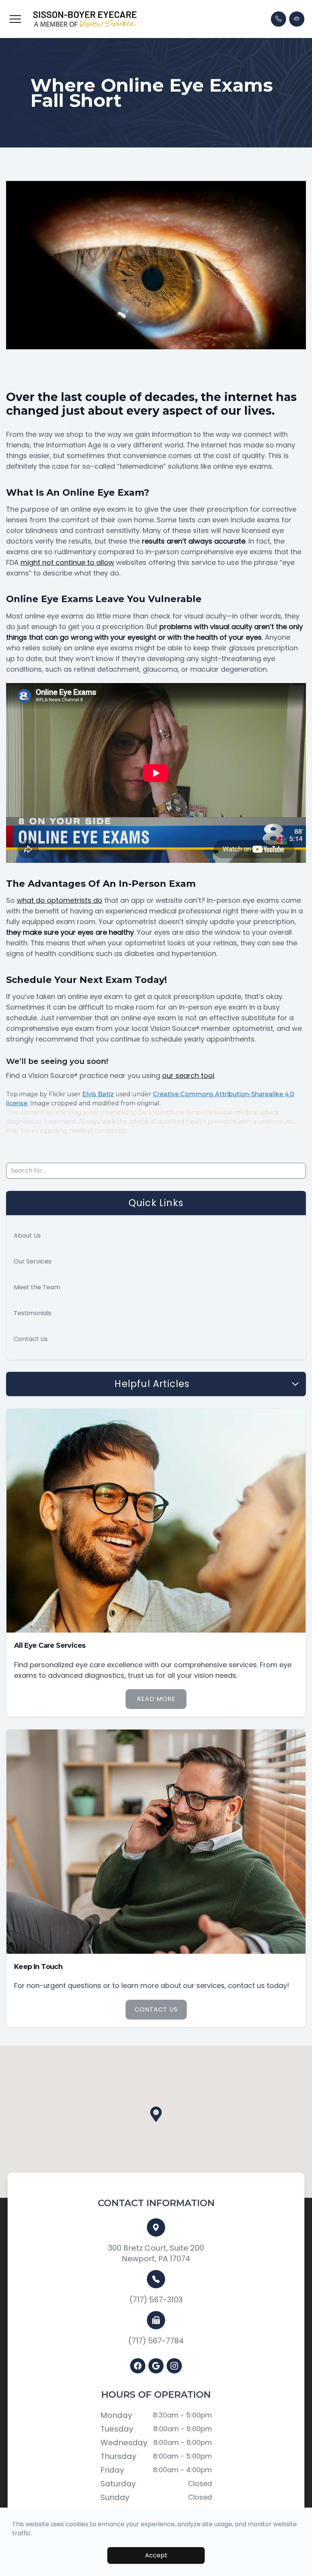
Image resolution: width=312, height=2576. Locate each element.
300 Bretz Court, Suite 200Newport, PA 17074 (156, 2253)
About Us (27, 1236)
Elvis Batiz (98, 1094)
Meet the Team (37, 1287)
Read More (156, 1699)
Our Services (33, 1261)
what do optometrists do (60, 900)
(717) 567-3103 (156, 2300)
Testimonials (33, 1313)
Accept (156, 2555)
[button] (15, 19)
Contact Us (31, 1339)
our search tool (188, 1076)
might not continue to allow (67, 562)
